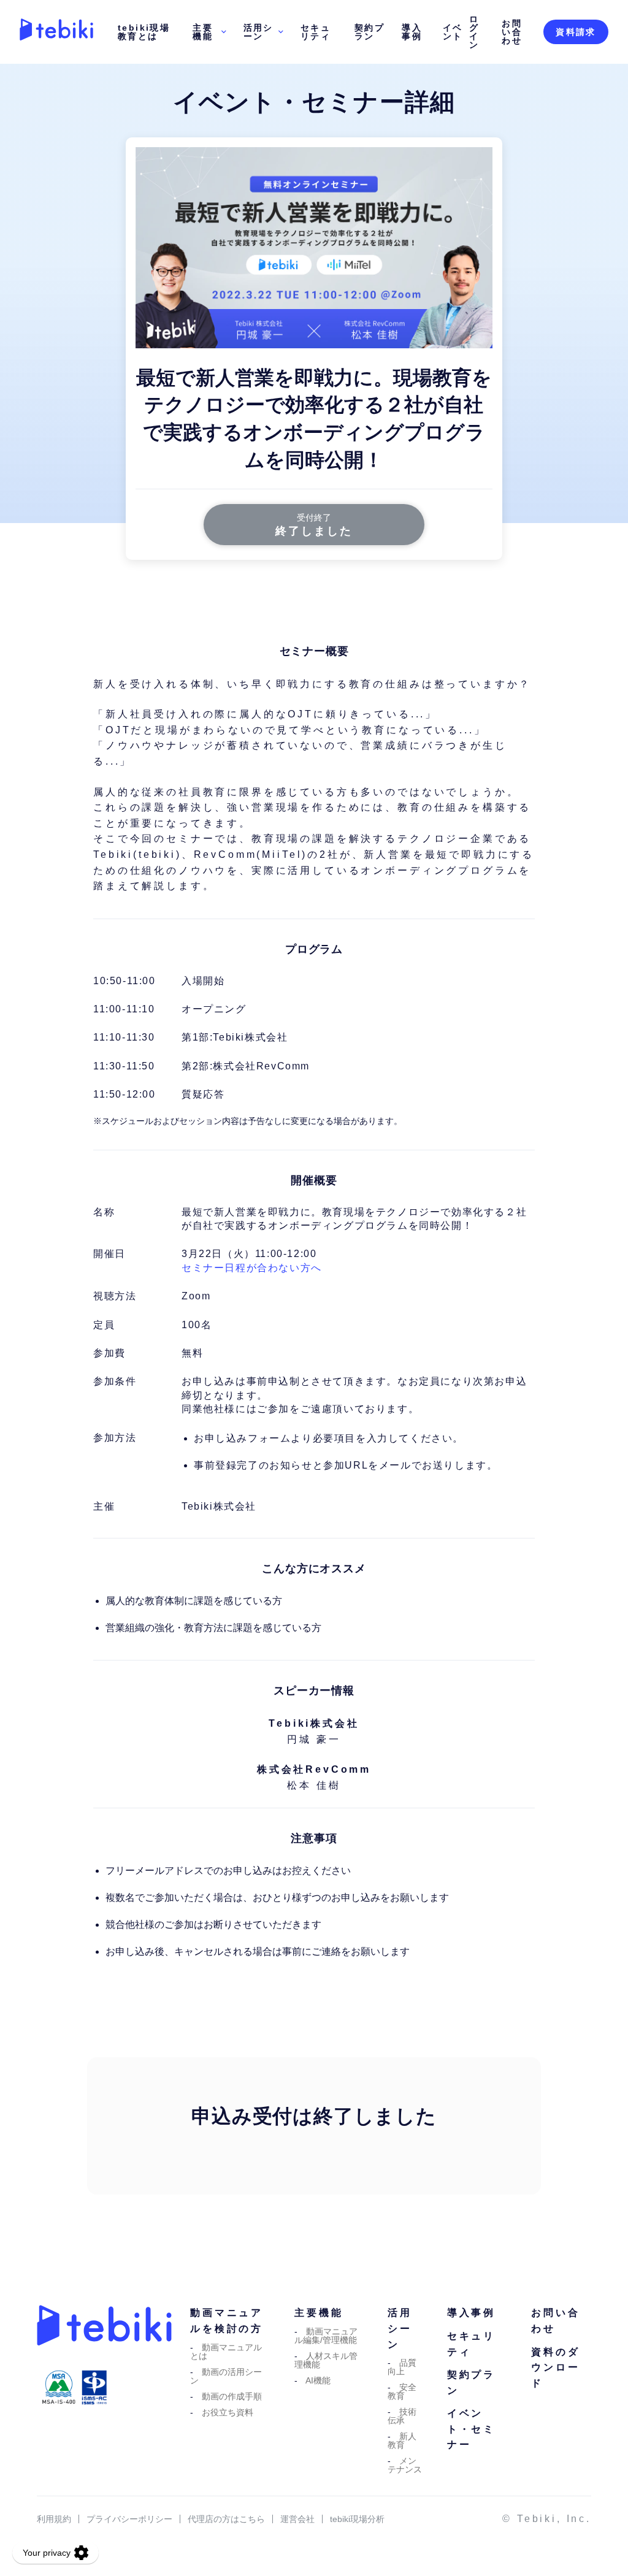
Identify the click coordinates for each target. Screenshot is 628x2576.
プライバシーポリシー (129, 2519)
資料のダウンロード (555, 2368)
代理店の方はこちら (226, 2519)
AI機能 (318, 2380)
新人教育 (402, 2440)
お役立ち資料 (228, 2412)
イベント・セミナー (471, 2429)
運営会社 (297, 2519)
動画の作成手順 (232, 2396)
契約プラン (370, 32)
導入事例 (412, 32)
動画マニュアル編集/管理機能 (326, 2336)
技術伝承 (402, 2416)
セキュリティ (316, 32)
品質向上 (402, 2367)
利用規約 (54, 2519)
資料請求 (576, 32)
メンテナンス (405, 2465)
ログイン (474, 32)
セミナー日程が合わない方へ (252, 1268)
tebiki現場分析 (357, 2519)
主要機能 (203, 32)
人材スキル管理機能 (326, 2360)
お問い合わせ (512, 32)
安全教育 (402, 2391)
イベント (453, 32)
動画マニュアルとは (226, 2352)
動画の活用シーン (226, 2376)
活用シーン (258, 32)
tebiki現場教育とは (144, 32)
